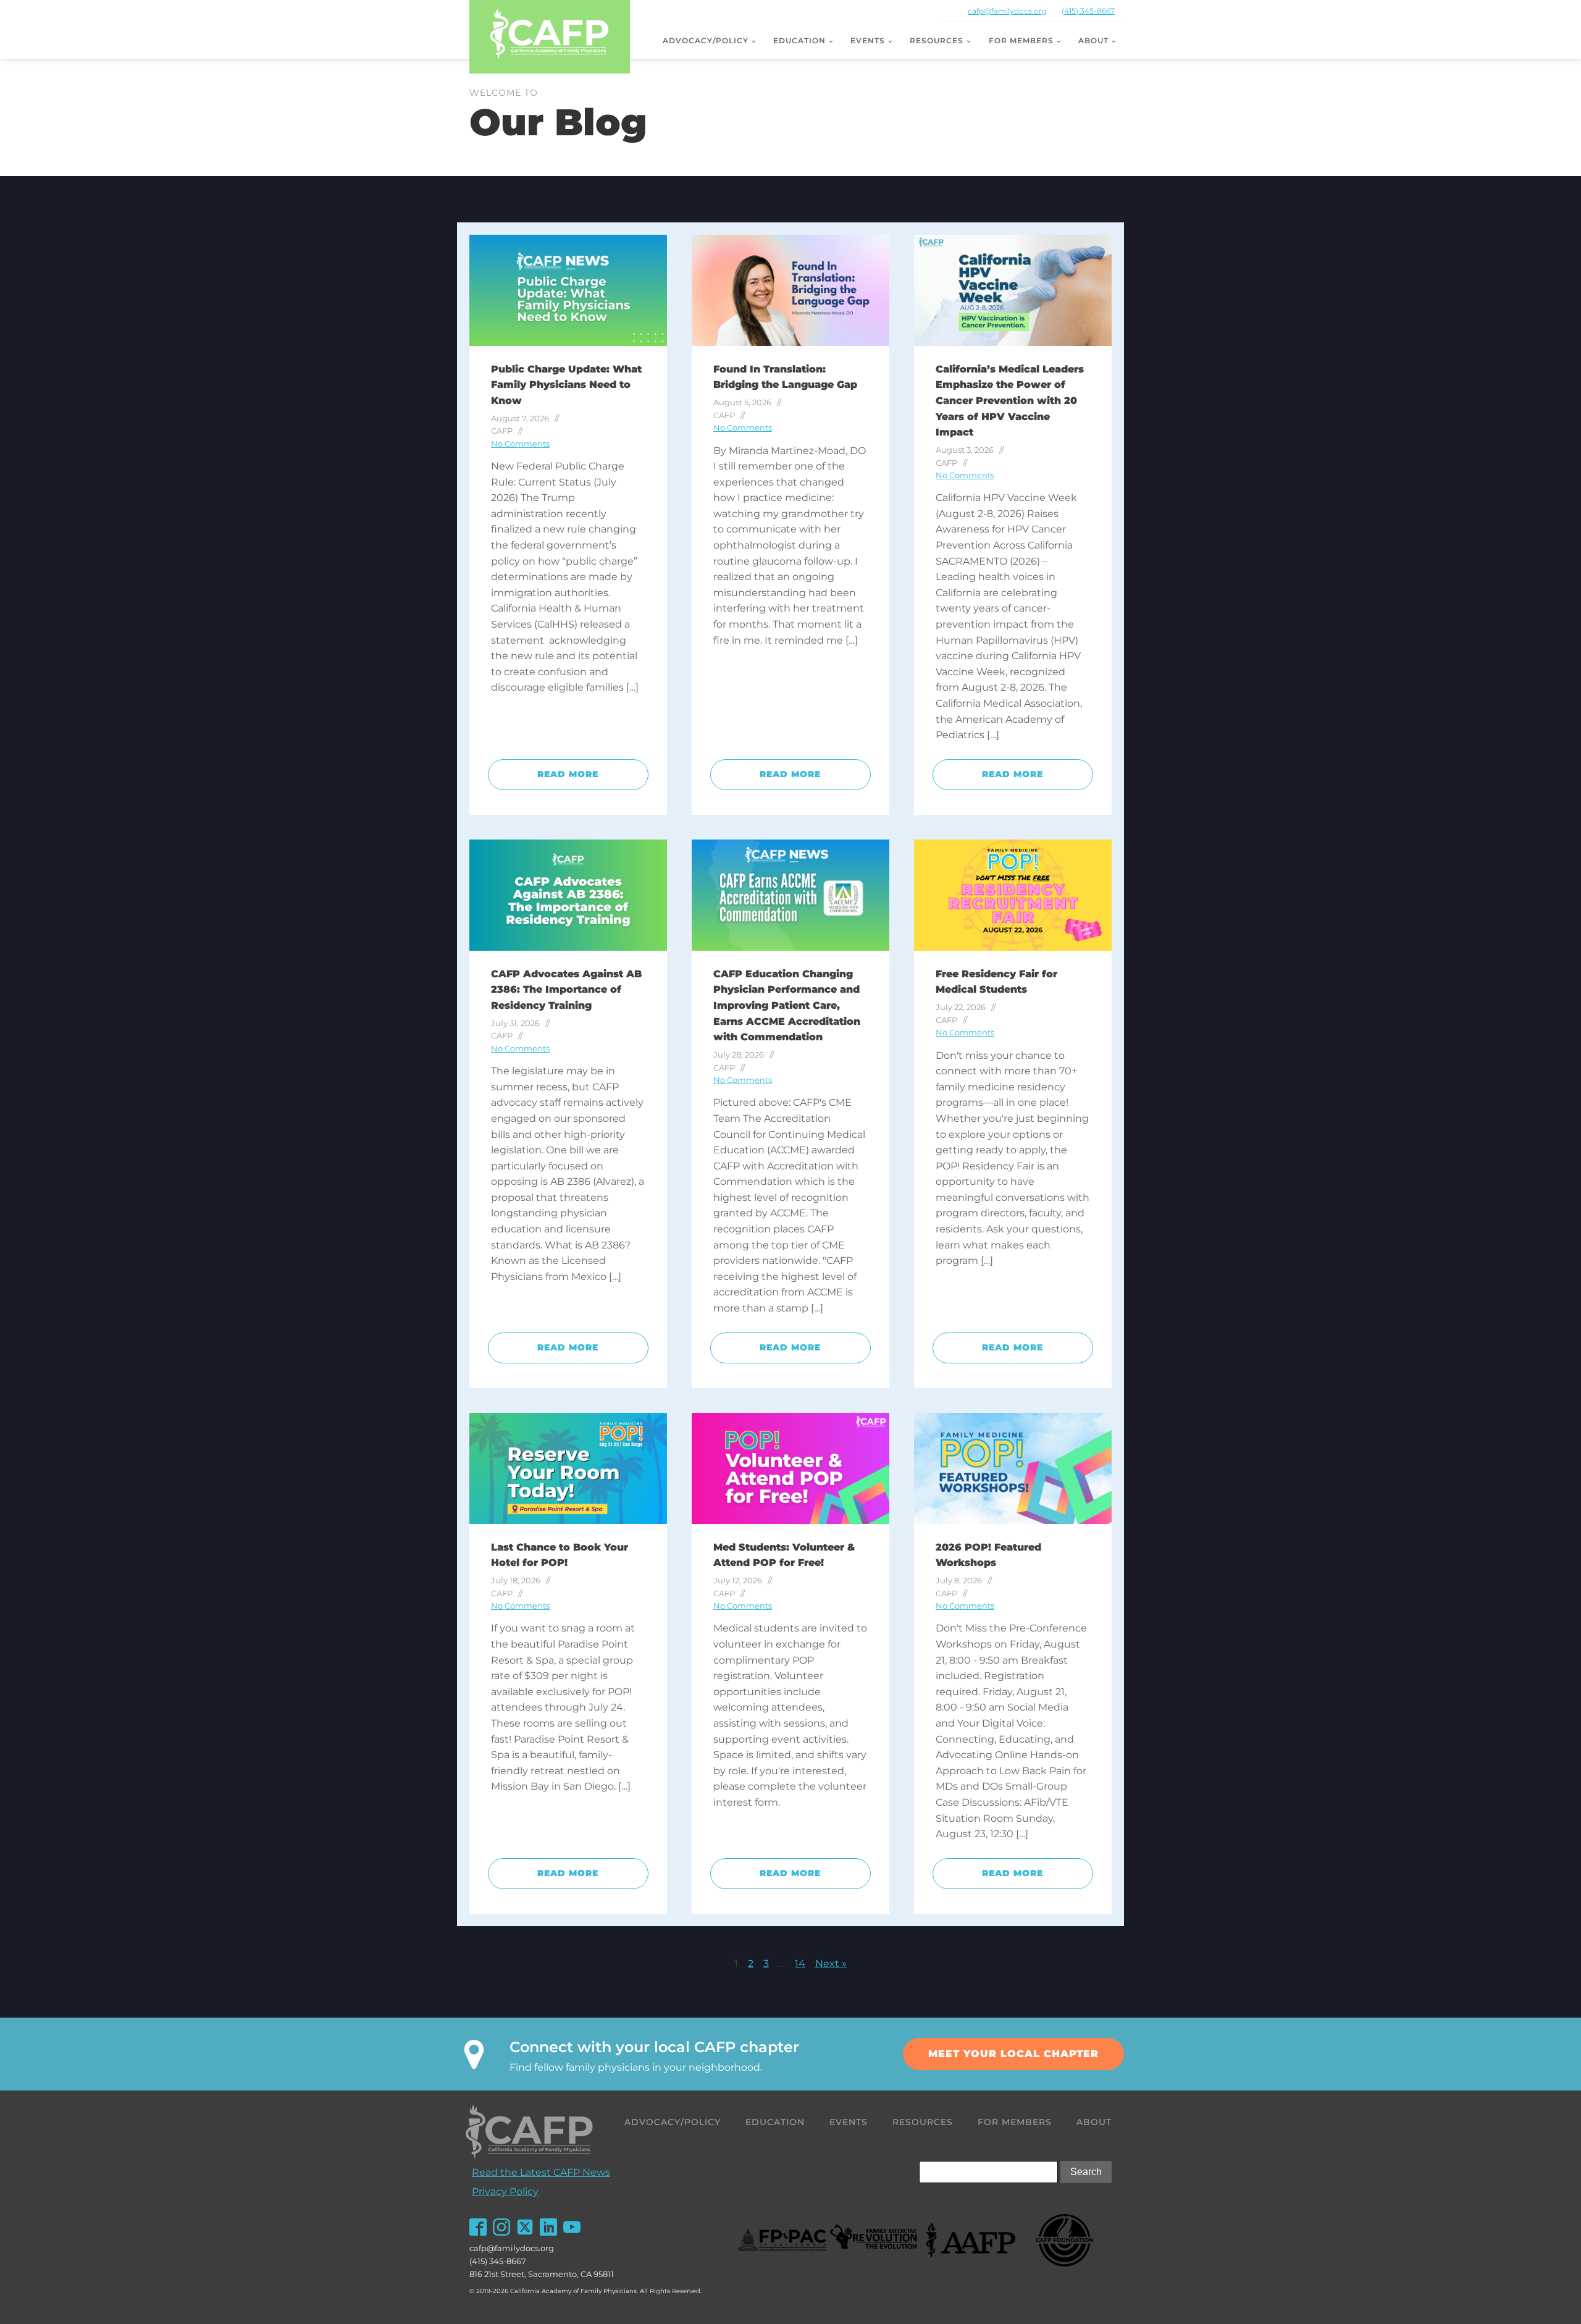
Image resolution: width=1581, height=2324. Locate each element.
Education (799, 40)
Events (868, 40)
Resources (937, 40)
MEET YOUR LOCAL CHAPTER (1013, 2054)
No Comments (520, 444)
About (1093, 40)
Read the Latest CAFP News (541, 2172)
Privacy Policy (505, 2191)
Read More (568, 774)
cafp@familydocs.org (1007, 11)
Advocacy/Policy (706, 40)
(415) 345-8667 (1088, 11)
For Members (1021, 40)
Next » (831, 1964)
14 (800, 1964)
